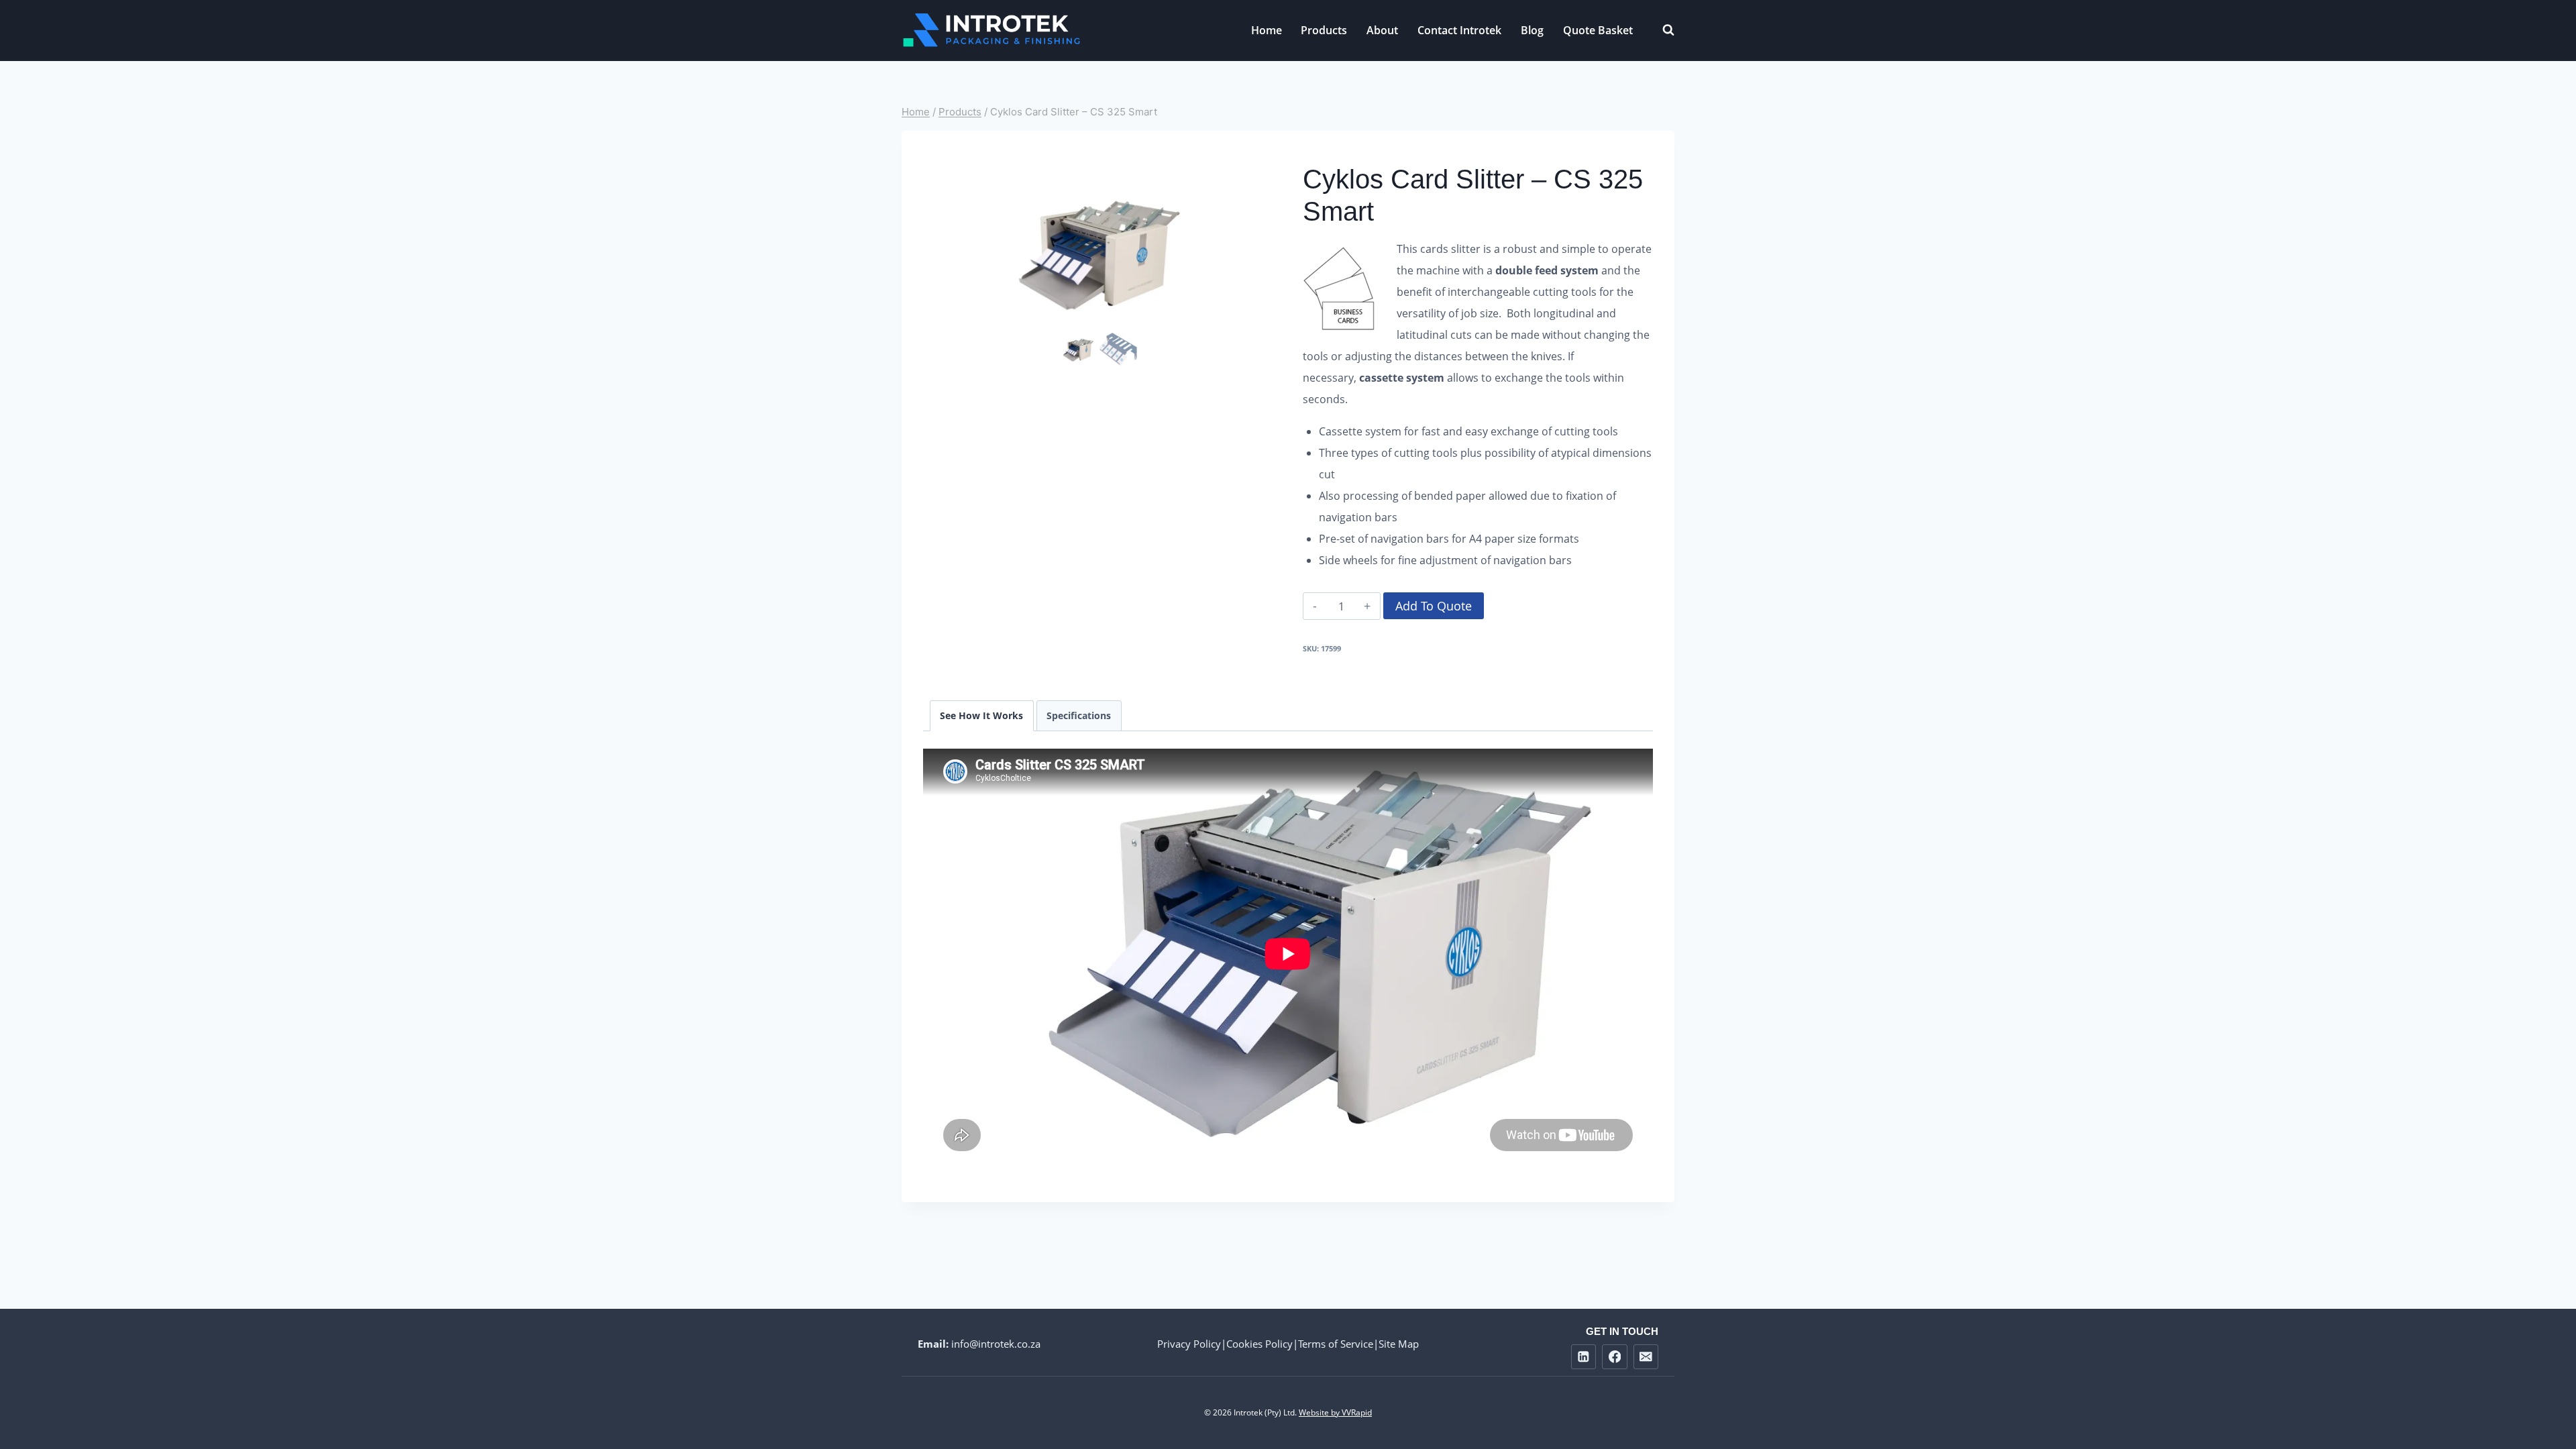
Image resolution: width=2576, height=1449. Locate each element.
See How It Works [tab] (981, 715)
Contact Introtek (1459, 30)
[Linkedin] (1584, 1357)
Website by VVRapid (1335, 1412)
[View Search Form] (1662, 30)
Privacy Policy (1189, 1344)
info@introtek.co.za (996, 1344)
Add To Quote (1434, 606)
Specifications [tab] (1079, 715)
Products (1324, 30)
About (1382, 30)
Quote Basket (1598, 30)
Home (1267, 30)
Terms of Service (1336, 1344)
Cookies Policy (1259, 1344)
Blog (1532, 30)
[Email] (1646, 1357)
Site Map (1399, 1344)
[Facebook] (1614, 1357)
